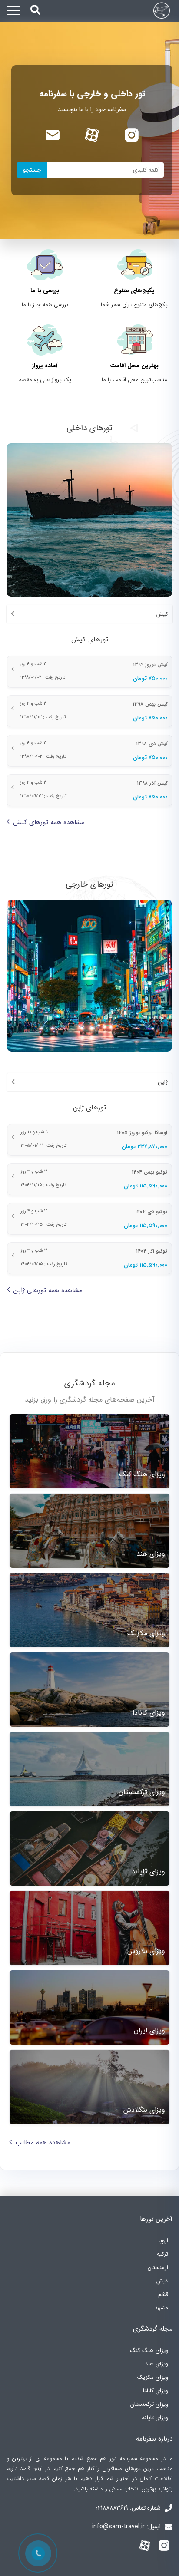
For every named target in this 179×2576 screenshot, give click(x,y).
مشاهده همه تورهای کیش (49, 822)
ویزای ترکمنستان (149, 2404)
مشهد (161, 2308)
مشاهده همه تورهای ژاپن (48, 1290)
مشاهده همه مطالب (43, 2143)
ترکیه (162, 2254)
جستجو (32, 170)
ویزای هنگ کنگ (149, 2350)
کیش (162, 2281)
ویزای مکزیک (153, 2377)
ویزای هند (157, 2364)
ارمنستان (158, 2268)
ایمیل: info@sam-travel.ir (127, 2527)
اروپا (163, 2241)
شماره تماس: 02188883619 (129, 2508)
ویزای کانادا (156, 2391)
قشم (163, 2294)
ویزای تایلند (155, 2418)
